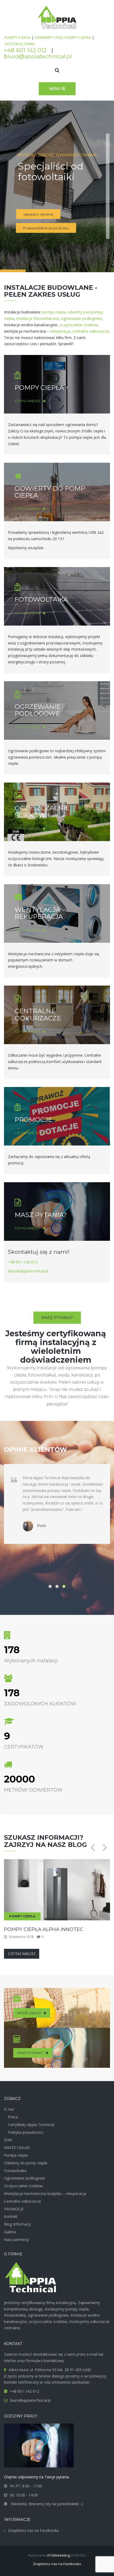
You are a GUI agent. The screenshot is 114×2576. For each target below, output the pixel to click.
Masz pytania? (57, 1318)
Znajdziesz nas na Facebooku (33, 2530)
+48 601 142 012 (25, 50)
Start (8, 2140)
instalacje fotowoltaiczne (38, 318)
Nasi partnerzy (16, 2240)
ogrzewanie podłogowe (82, 318)
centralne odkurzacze (91, 331)
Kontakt (11, 2216)
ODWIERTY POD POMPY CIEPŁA (63, 37)
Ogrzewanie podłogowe (25, 2178)
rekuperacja (60, 331)
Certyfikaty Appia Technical (31, 2125)
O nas (9, 2109)
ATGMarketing (58, 2555)
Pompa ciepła (16, 2155)
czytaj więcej (27, 401)
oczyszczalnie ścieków (78, 325)
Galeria (10, 2232)
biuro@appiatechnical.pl (38, 56)
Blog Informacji (17, 2224)
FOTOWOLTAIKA (20, 44)
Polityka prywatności (26, 2132)
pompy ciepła (54, 312)
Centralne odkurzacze (23, 2201)
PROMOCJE (33, 1120)
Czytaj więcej (22, 1954)
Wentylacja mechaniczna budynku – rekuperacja (45, 2193)
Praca (13, 2117)
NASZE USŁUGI (29, 2013)
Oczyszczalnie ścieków (23, 2186)
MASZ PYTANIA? (41, 1215)
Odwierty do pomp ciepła (26, 2163)
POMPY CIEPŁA (17, 37)
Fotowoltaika (15, 2171)
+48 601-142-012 (23, 1262)
